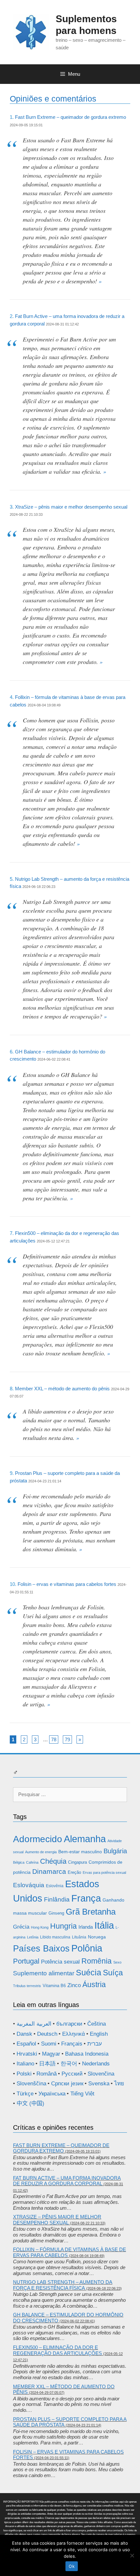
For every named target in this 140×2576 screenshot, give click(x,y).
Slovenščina (31, 2084)
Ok (72, 2566)
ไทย (119, 2084)
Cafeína (32, 1862)
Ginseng (56, 1913)
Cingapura (77, 1862)
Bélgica (19, 1862)
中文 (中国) (30, 2103)
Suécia (89, 1972)
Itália (104, 1925)
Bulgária (115, 1851)
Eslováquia (29, 1885)
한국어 (69, 2064)
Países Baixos (41, 1949)
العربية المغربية (34, 2024)
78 (54, 1739)
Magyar (51, 2054)
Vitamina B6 (54, 1986)
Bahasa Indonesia (87, 2054)
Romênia (97, 1961)
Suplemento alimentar (44, 1973)
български (69, 2024)
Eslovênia (55, 1886)
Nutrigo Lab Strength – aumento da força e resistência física (63, 2285)
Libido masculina (55, 1937)
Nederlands (96, 2064)
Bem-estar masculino (80, 1852)
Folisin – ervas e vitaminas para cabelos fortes (67, 1584)
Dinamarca (49, 1872)
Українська (52, 2094)
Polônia (87, 1948)
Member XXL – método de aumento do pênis (62, 1389)
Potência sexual (60, 1962)
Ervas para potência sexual (104, 1873)
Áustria (94, 1984)
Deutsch (47, 2034)
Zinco (74, 1985)
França (86, 1898)
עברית (95, 2044)
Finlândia (57, 1899)
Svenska (99, 2084)
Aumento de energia (41, 1852)
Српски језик (67, 2084)
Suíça (113, 1973)
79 (67, 1739)
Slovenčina (101, 2074)
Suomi (49, 2044)
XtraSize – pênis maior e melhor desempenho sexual (71, 507)
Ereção (74, 1872)
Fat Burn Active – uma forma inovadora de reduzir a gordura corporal (67, 2181)
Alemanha (85, 1839)
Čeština (97, 2024)
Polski (24, 2074)
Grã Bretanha (91, 1912)
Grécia (21, 1927)
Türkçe (25, 2094)
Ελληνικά (74, 2034)
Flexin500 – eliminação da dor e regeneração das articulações (57, 2350)
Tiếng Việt (82, 2094)
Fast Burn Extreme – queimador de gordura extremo (70, 117)
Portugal (26, 1961)
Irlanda (86, 1927)
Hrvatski (27, 2054)
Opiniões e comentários (53, 99)
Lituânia (79, 1937)
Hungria (63, 1926)
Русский (72, 2074)
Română (47, 2074)
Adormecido (38, 1839)
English (99, 2034)
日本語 (47, 2064)
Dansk (24, 2034)
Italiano (25, 2064)
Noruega (97, 1937)
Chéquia (53, 1861)
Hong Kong (40, 1927)
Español (26, 2044)
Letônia (33, 1937)
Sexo (117, 1962)
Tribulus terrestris (27, 1986)
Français (72, 2044)
